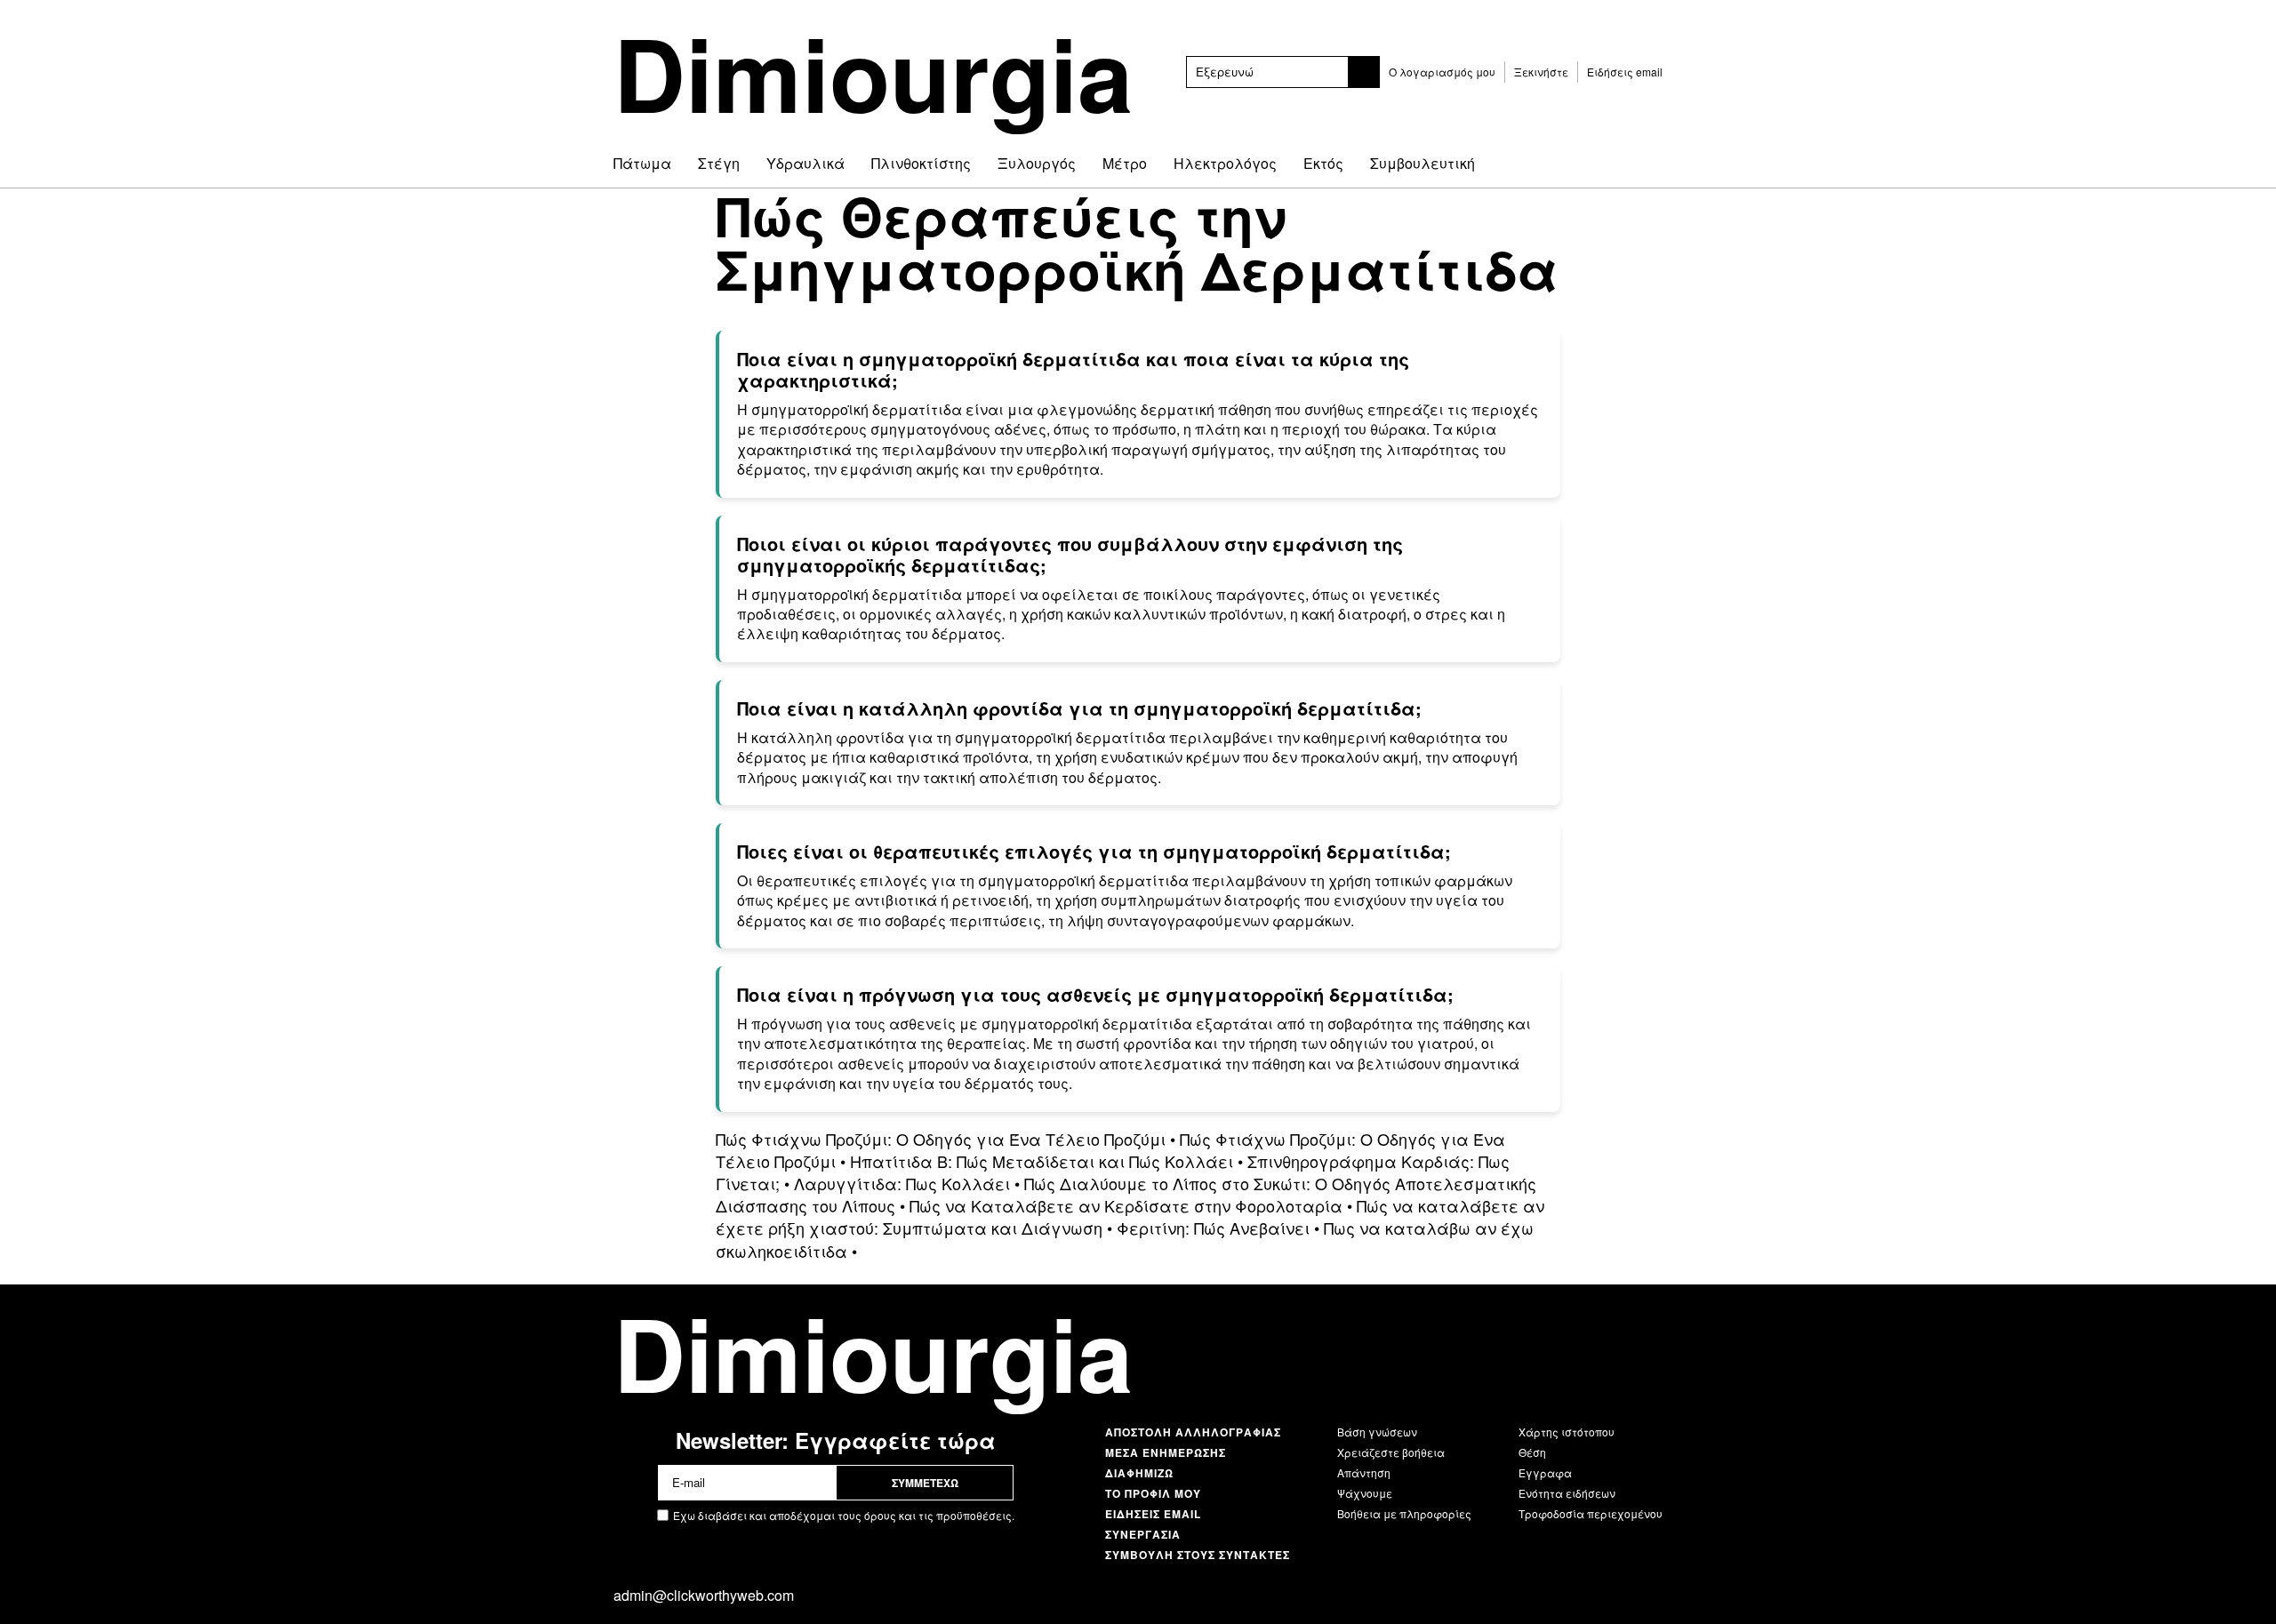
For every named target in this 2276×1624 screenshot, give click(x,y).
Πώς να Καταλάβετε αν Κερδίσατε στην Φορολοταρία (1126, 1205)
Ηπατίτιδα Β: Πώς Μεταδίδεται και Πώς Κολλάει (1042, 1161)
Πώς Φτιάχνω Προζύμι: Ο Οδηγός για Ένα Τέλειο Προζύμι (941, 1139)
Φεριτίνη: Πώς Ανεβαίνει (1213, 1228)
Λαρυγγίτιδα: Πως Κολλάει (902, 1183)
